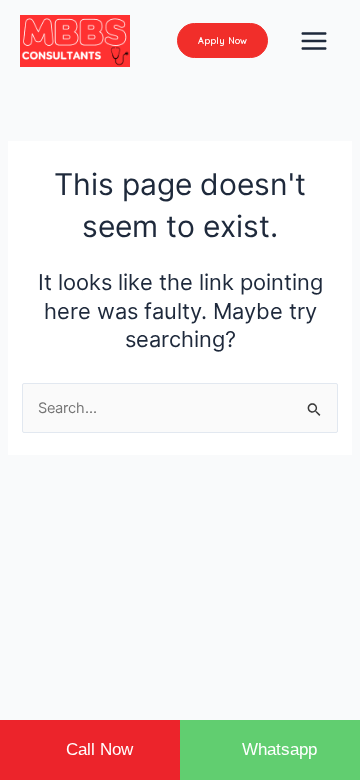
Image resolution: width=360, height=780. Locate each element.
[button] (222, 40)
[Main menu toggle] (314, 41)
